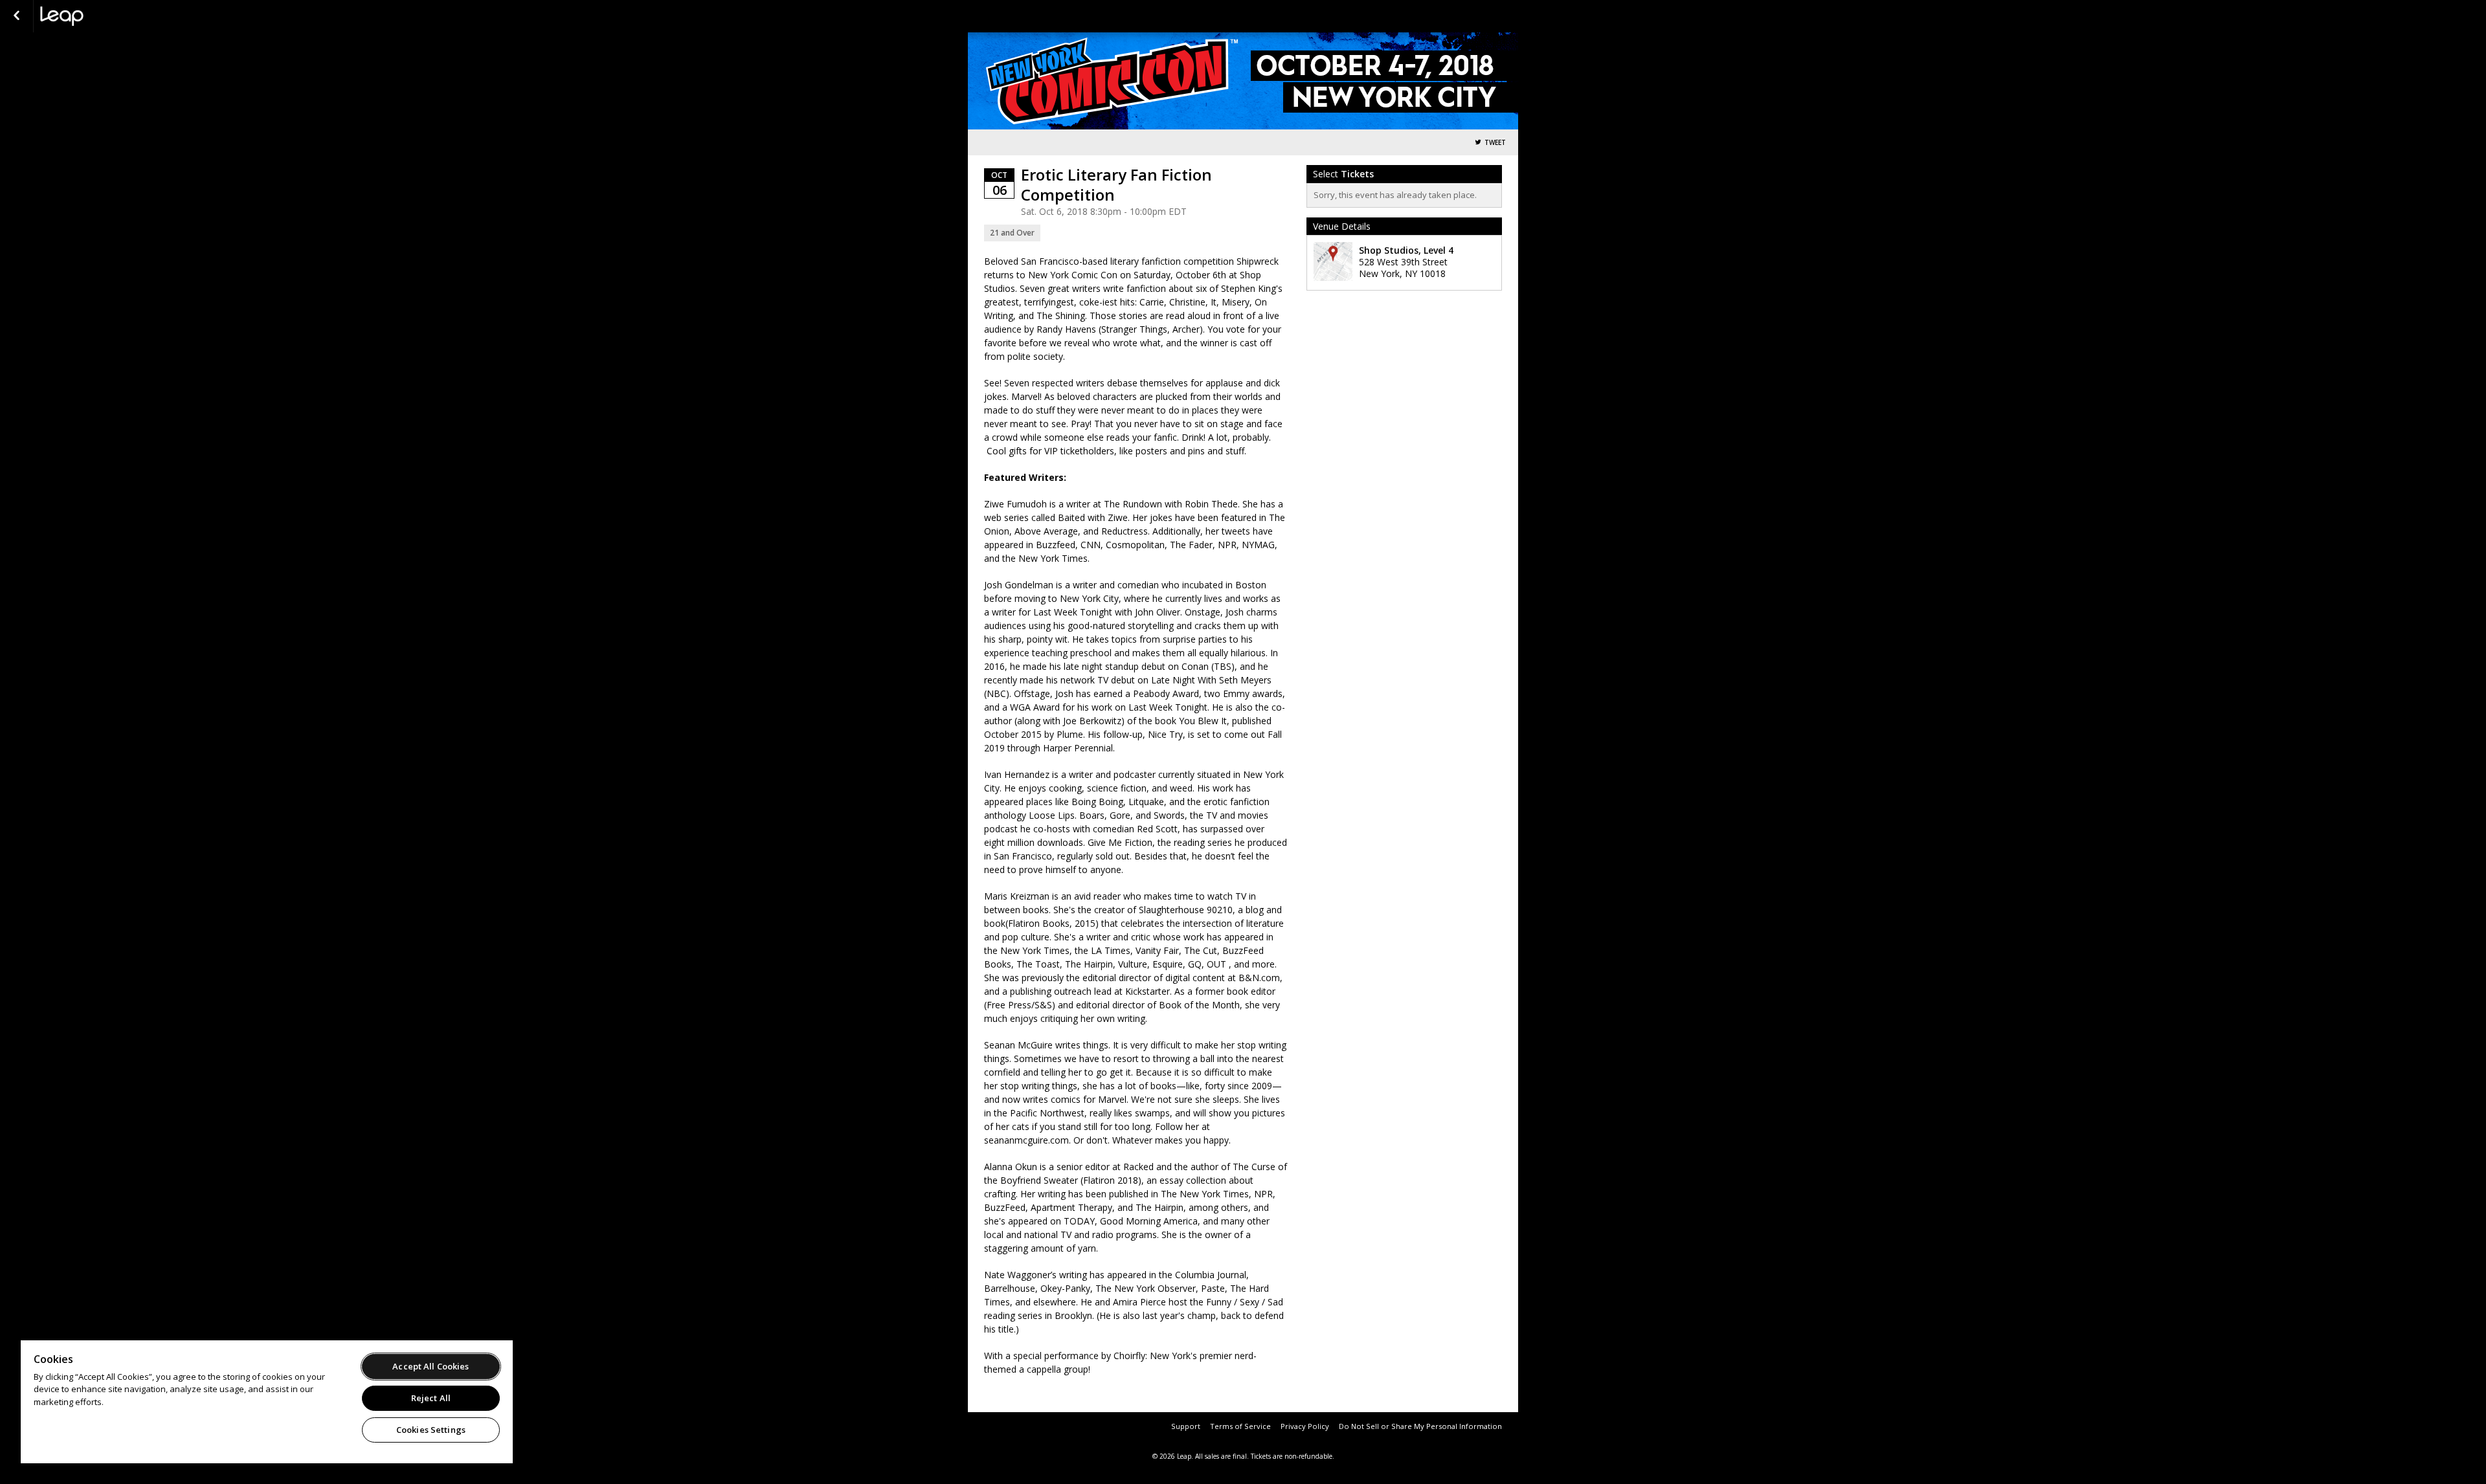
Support (1186, 1426)
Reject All (431, 1398)
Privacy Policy (1305, 1426)
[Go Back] (17, 16)
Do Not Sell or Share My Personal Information (1420, 1426)
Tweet (1495, 143)
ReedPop (105, 16)
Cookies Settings (431, 1430)
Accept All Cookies (431, 1366)
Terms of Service (1240, 1426)
